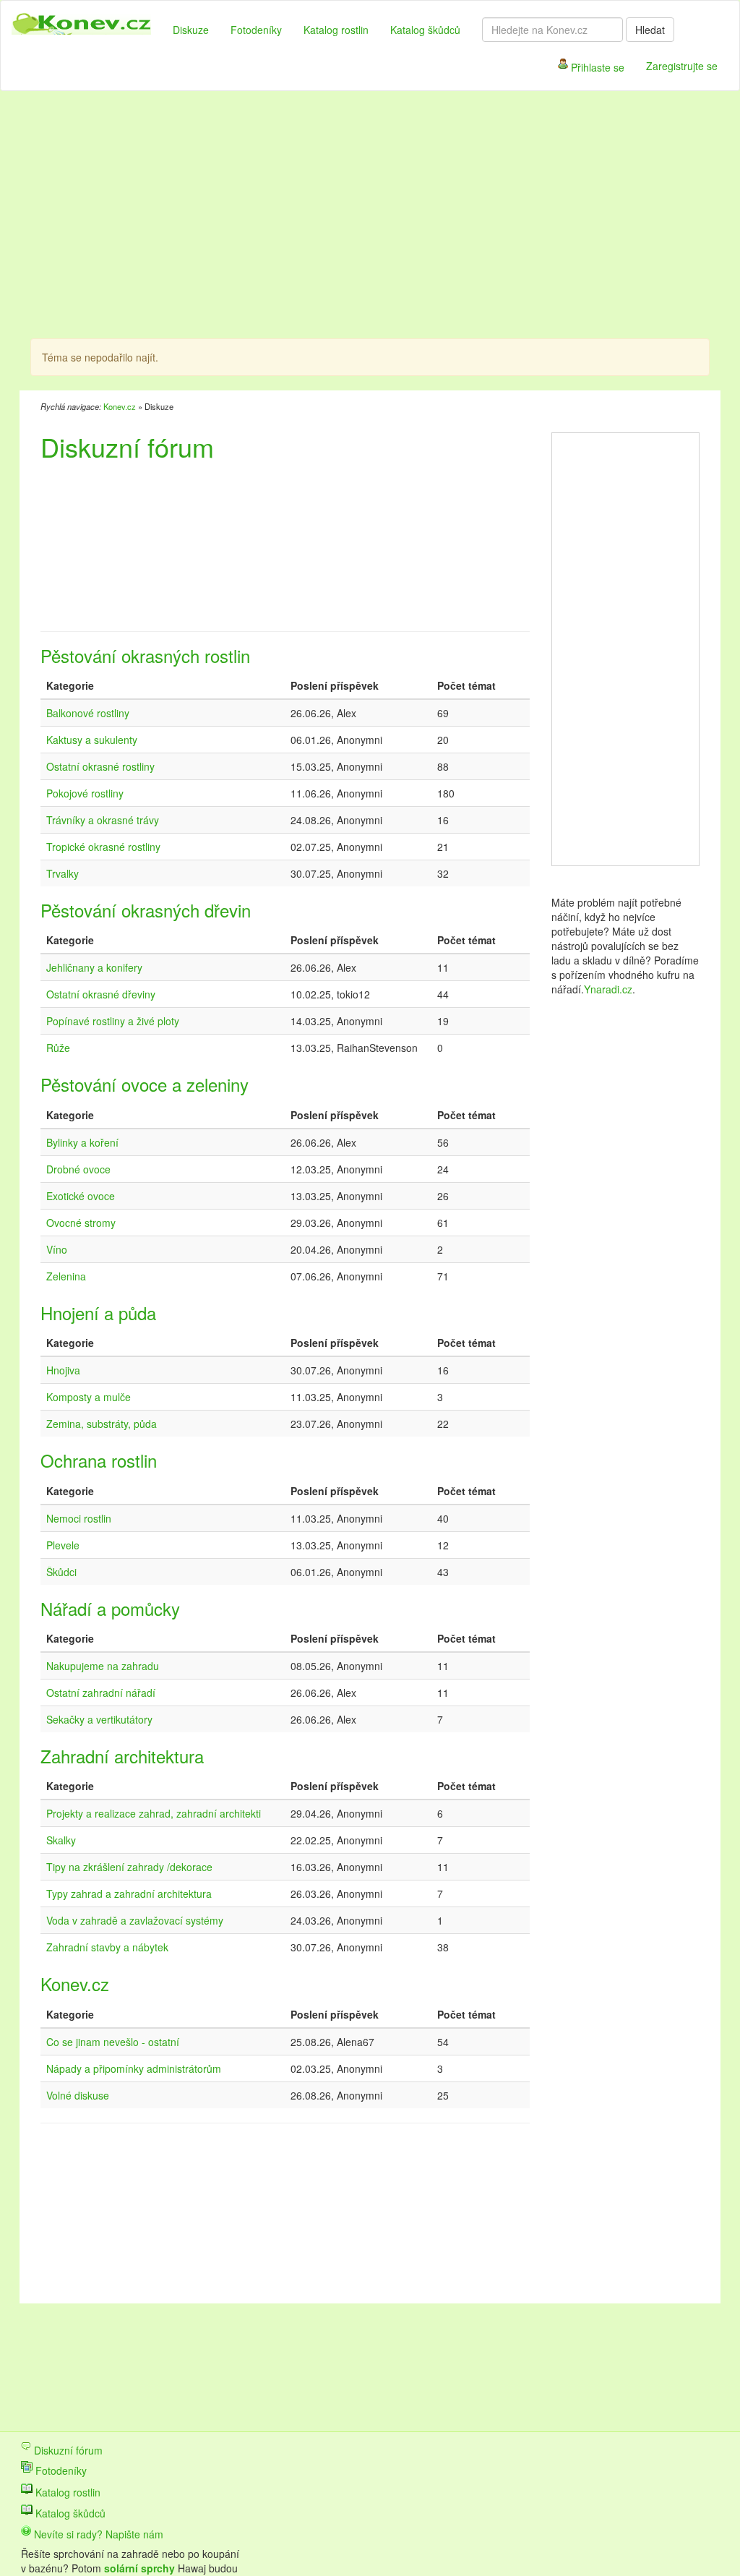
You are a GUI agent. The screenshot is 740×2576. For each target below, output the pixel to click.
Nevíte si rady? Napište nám (97, 2534)
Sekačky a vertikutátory (99, 1719)
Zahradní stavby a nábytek (107, 1947)
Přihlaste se (596, 67)
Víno (57, 1249)
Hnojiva (63, 1370)
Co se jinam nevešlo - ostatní (113, 2042)
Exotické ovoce (81, 1196)
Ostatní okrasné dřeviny (101, 994)
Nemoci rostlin (79, 1518)
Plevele (63, 1545)
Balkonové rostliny (88, 713)
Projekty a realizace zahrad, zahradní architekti (154, 1813)
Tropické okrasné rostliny (103, 847)
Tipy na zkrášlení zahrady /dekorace (129, 1867)
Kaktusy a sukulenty (92, 740)
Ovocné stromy (81, 1223)
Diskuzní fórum (67, 2450)
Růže (58, 1048)
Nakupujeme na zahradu (103, 1666)
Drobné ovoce (78, 1169)
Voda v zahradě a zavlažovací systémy (135, 1920)
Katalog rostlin (336, 30)
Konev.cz (120, 406)
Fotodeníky (256, 30)
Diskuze (191, 30)
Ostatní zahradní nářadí (101, 1693)
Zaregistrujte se (682, 66)
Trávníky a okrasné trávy (103, 820)
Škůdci (61, 1572)
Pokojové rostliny (85, 793)
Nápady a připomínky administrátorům (134, 2068)
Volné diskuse (78, 2095)
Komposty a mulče (89, 1397)
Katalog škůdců (425, 30)
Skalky (61, 1840)
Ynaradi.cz (608, 989)
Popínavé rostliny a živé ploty (113, 1021)
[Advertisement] (301, 217)
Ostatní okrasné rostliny (100, 766)
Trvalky (63, 873)
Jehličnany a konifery (94, 967)
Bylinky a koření (82, 1142)
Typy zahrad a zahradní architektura (129, 1894)
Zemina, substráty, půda (102, 1424)
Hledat (650, 30)
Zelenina (66, 1276)
